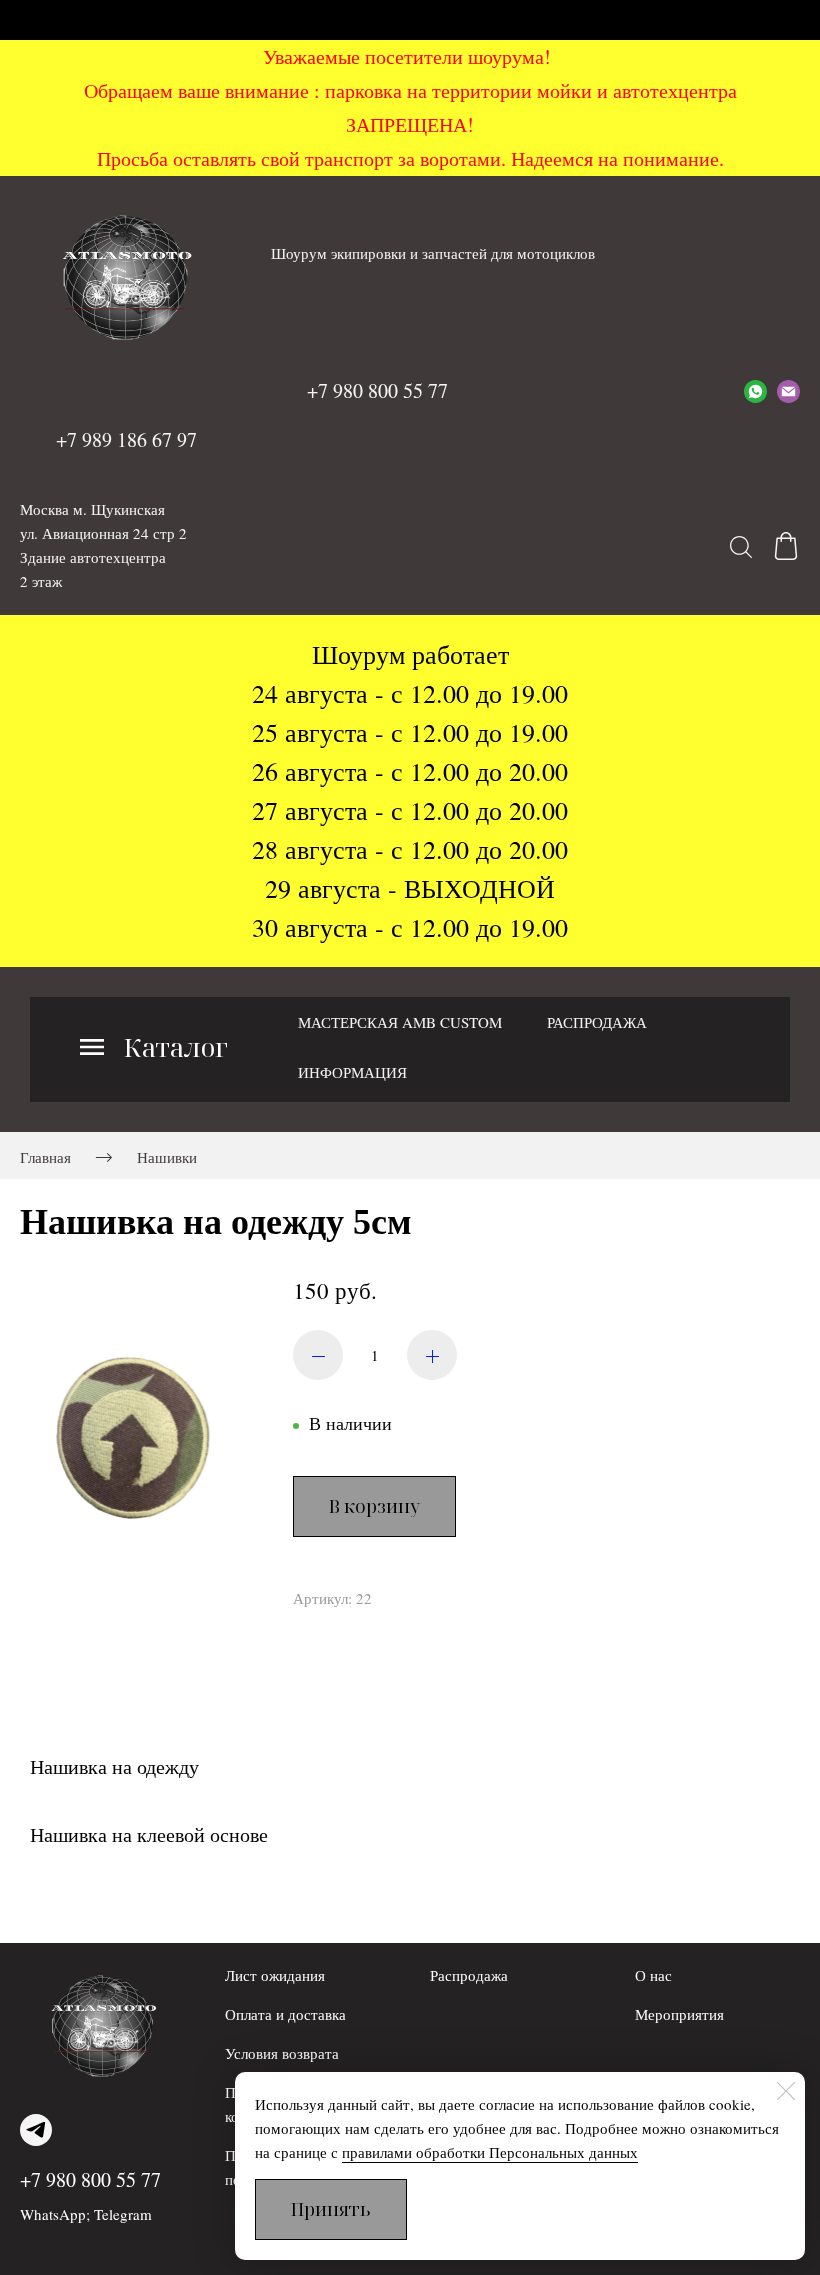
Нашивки (167, 1157)
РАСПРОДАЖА (597, 1022)
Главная (45, 1157)
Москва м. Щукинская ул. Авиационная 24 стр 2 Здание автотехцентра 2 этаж (103, 545)
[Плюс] (432, 1355)
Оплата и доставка (285, 2014)
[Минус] (318, 1355)
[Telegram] (36, 2130)
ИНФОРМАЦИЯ (352, 1072)
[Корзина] (786, 546)
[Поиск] (741, 546)
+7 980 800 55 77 (90, 2179)
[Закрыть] (786, 2091)
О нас (653, 1975)
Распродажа (469, 1975)
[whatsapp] (755, 391)
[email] (788, 391)
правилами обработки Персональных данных (490, 2152)
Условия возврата (282, 2053)
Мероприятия (679, 2014)
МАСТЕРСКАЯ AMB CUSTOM (400, 1022)
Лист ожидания (275, 1975)
